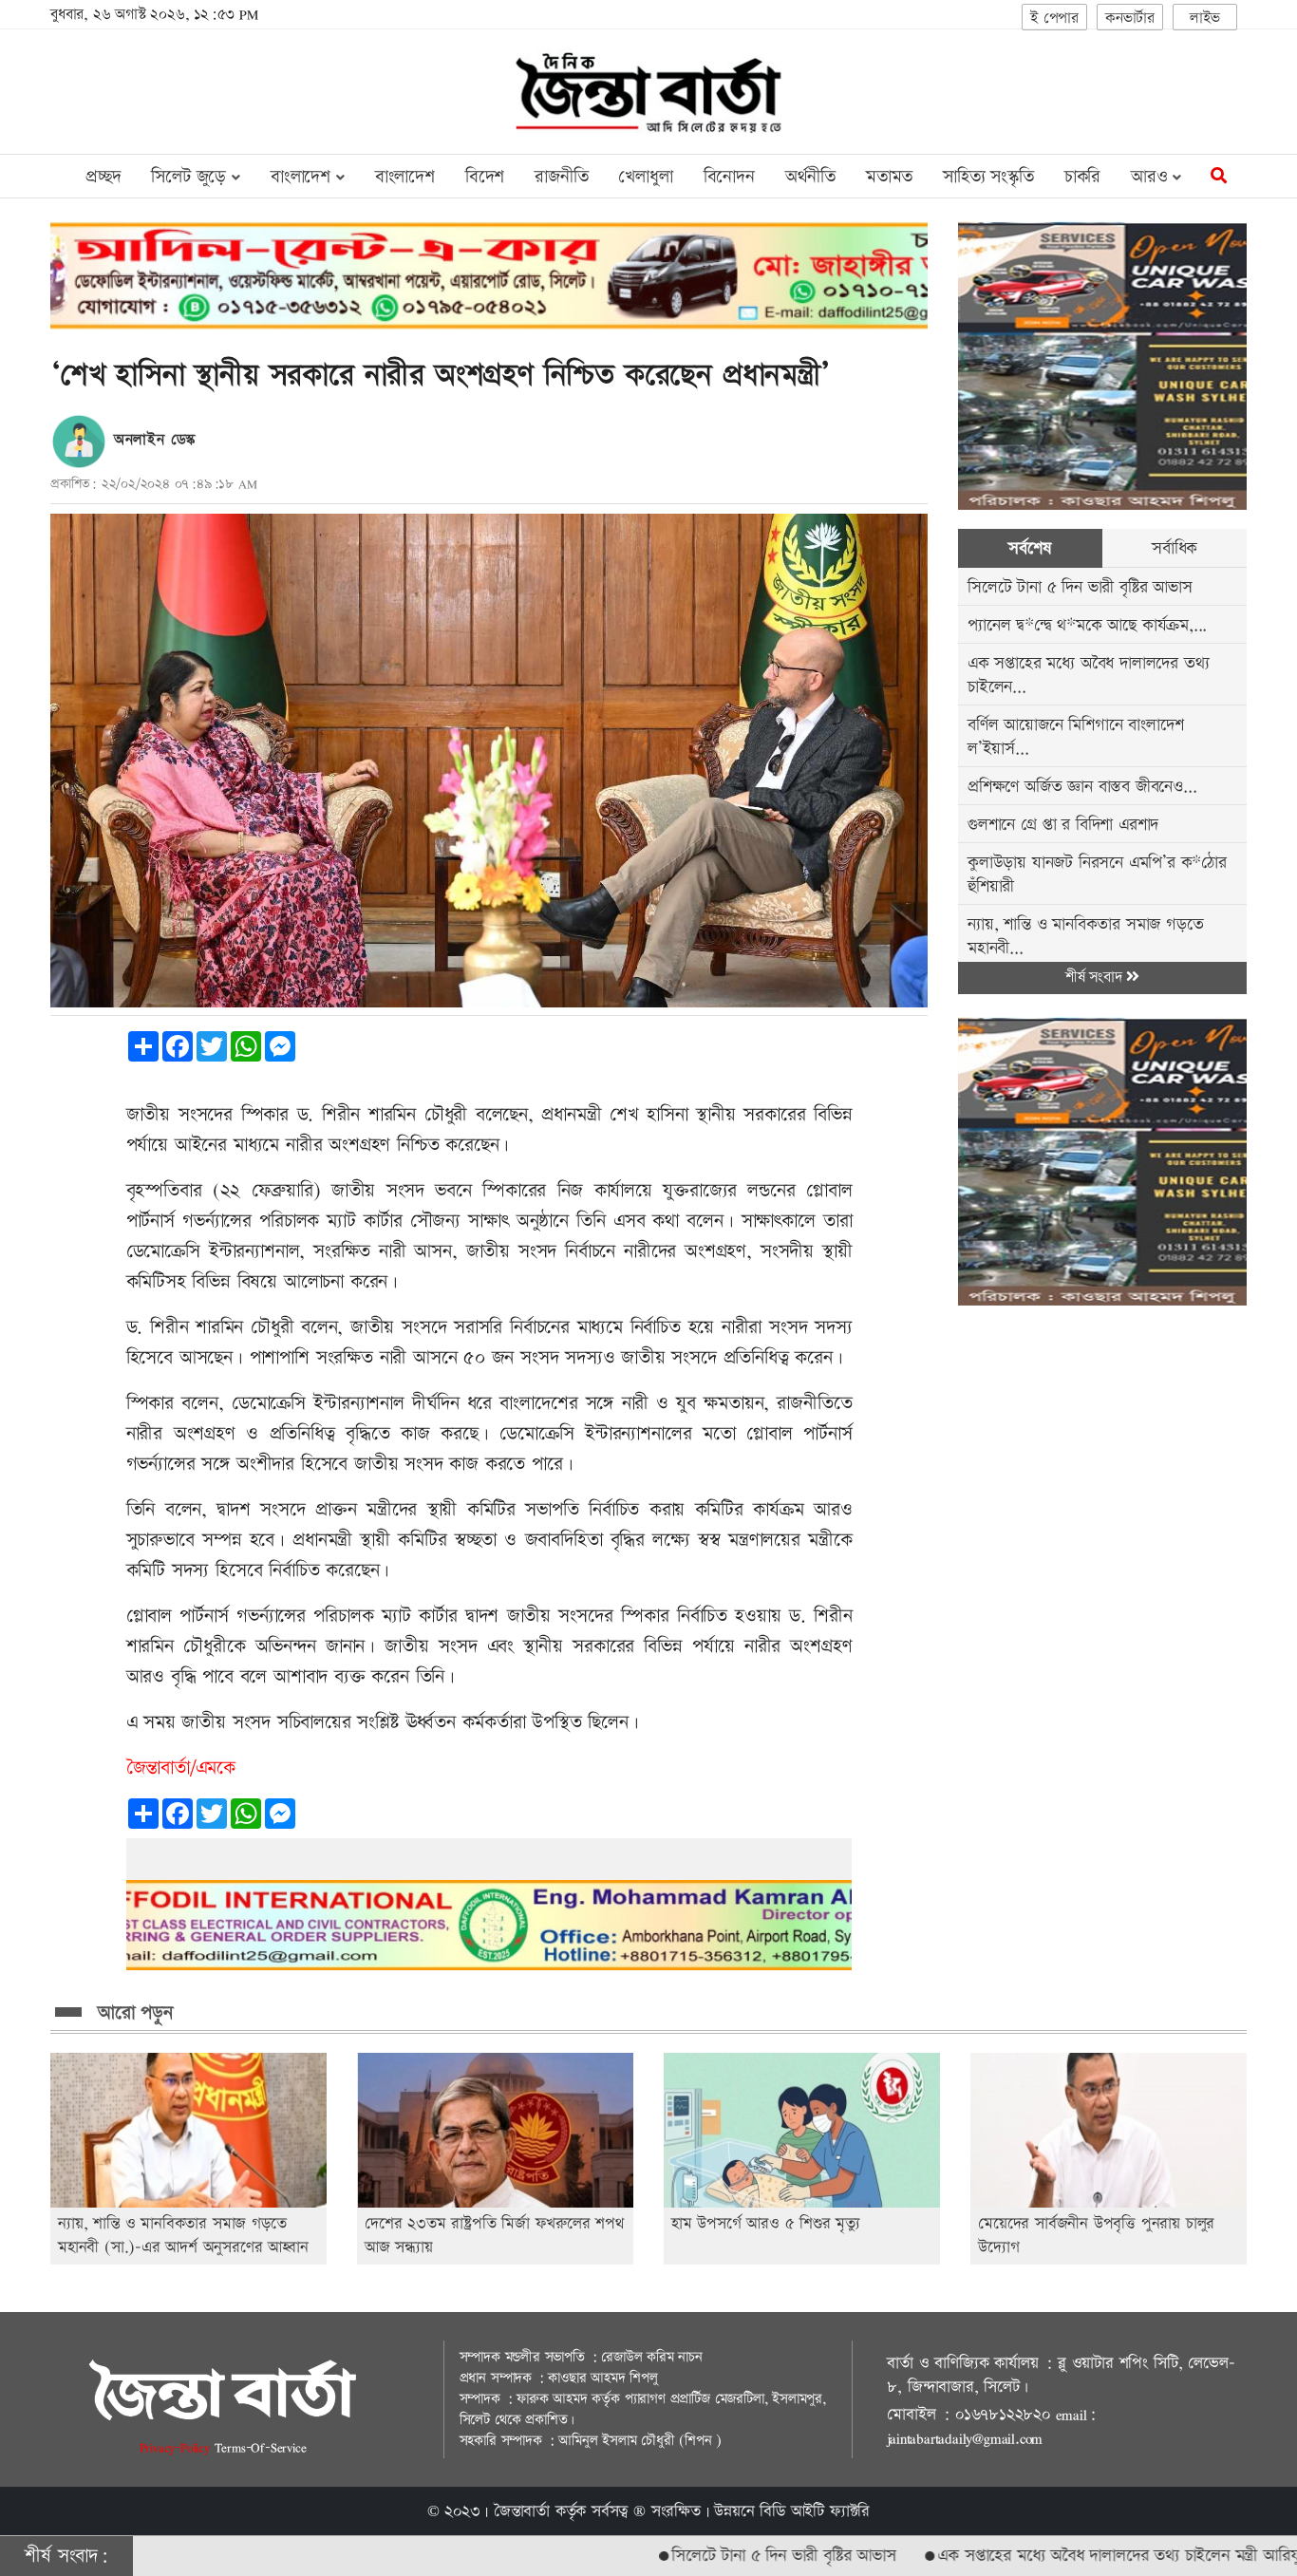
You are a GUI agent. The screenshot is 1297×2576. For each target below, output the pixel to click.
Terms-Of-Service (261, 2447)
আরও (1152, 177)
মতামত (889, 177)
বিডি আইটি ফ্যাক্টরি (815, 2511)
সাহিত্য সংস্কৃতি (988, 177)
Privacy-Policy (177, 2447)
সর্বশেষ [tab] (1030, 548)
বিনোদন (729, 177)
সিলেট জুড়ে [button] (191, 177)
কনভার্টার (1130, 19)
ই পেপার (1054, 19)
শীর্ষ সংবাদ (1096, 978)
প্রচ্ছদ (103, 177)
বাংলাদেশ (405, 177)
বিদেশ (485, 177)
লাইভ (1205, 19)
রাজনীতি (561, 177)
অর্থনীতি (810, 177)
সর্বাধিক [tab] (1175, 548)
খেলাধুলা (645, 177)
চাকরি (1082, 177)
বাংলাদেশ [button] (303, 177)
